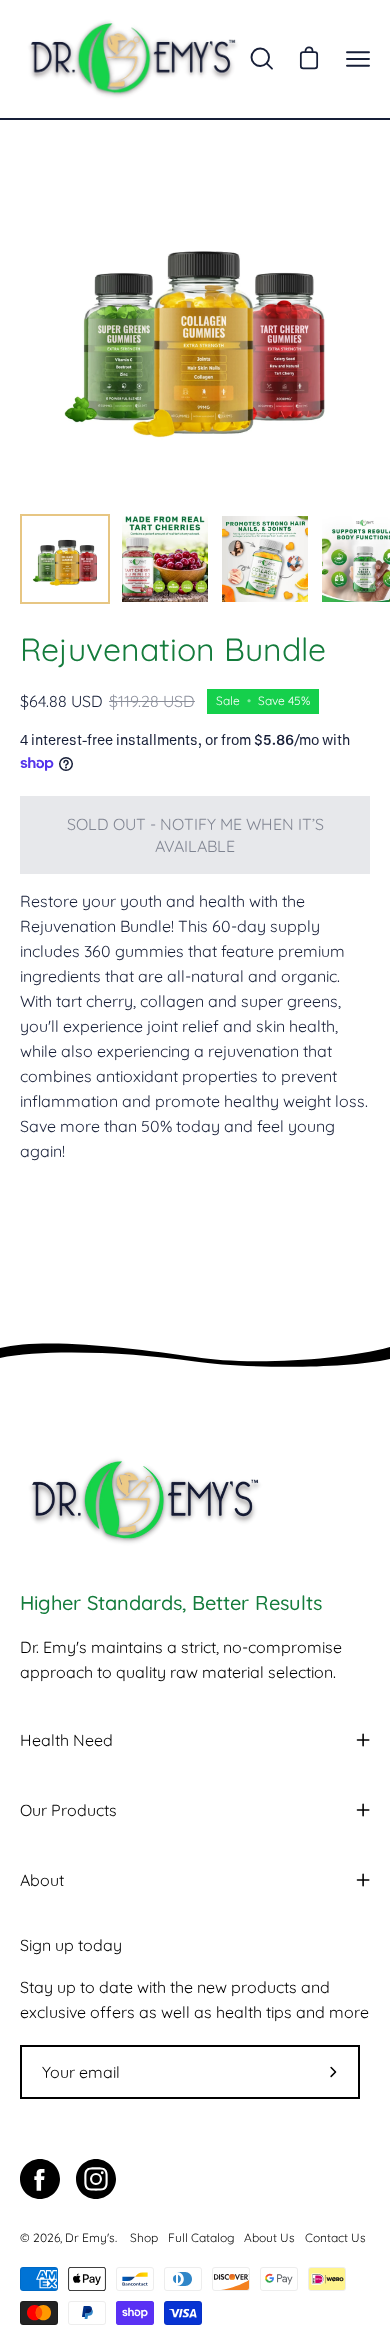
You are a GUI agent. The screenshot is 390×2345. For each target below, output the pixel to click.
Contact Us (335, 2237)
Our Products (68, 1810)
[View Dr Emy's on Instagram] (96, 2179)
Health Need (66, 1740)
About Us (269, 2237)
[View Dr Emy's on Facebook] (40, 2179)
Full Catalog (201, 2237)
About (42, 1880)
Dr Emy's (90, 2237)
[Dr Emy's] (133, 59)
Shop (144, 2237)
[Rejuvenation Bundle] (65, 559)
